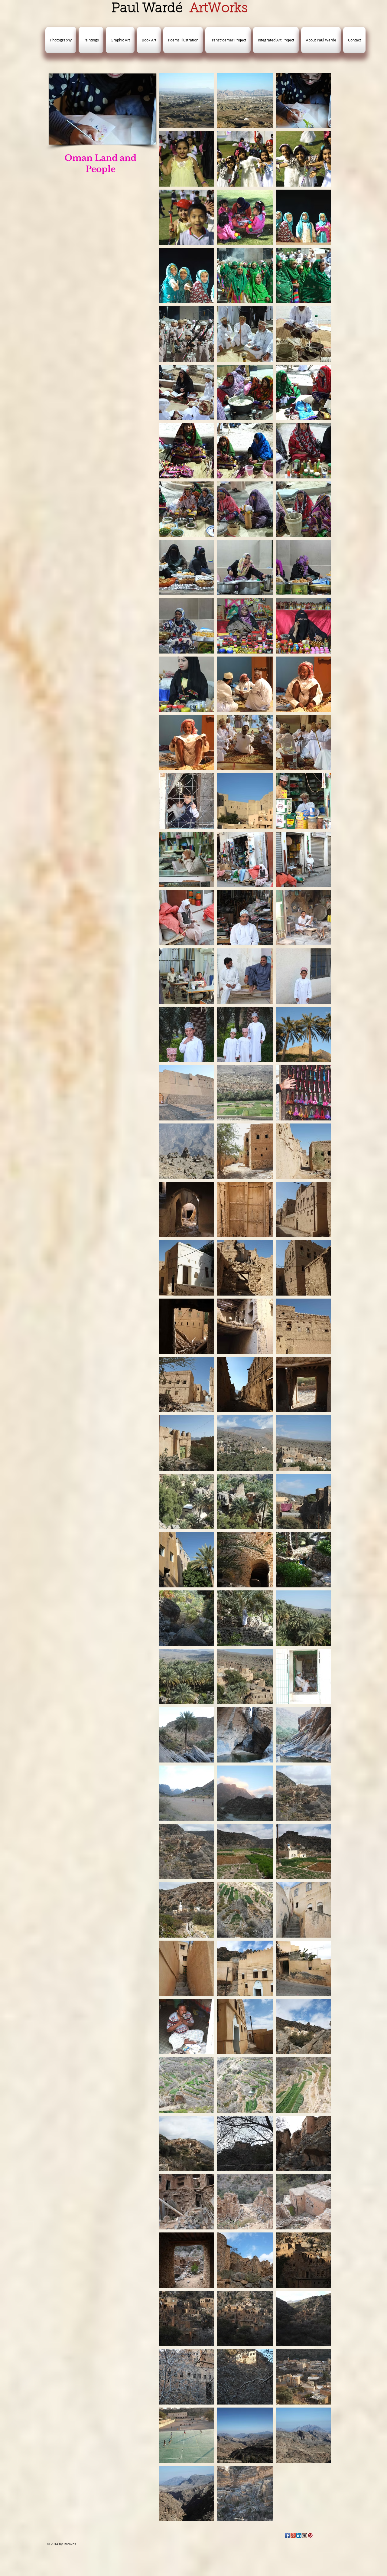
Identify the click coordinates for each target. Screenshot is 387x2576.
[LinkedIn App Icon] (299, 2535)
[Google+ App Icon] (293, 2535)
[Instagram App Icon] (305, 2535)
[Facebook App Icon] (287, 2535)
